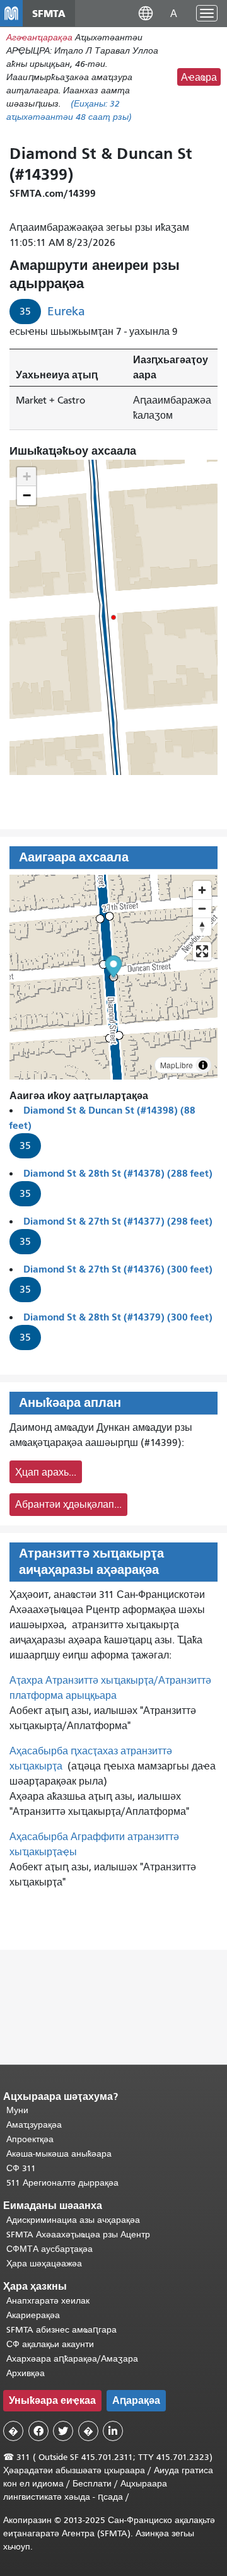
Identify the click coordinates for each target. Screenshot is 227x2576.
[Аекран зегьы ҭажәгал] (202, 951)
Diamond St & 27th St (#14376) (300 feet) (118, 1269)
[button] (146, 13)
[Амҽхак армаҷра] (202, 908)
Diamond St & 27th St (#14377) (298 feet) (118, 1221)
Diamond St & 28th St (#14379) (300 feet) (118, 1317)
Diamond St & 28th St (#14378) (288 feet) (118, 1173)
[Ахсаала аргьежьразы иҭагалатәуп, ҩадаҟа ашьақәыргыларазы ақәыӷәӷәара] (202, 927)
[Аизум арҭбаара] (202, 890)
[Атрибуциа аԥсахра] (203, 1065)
